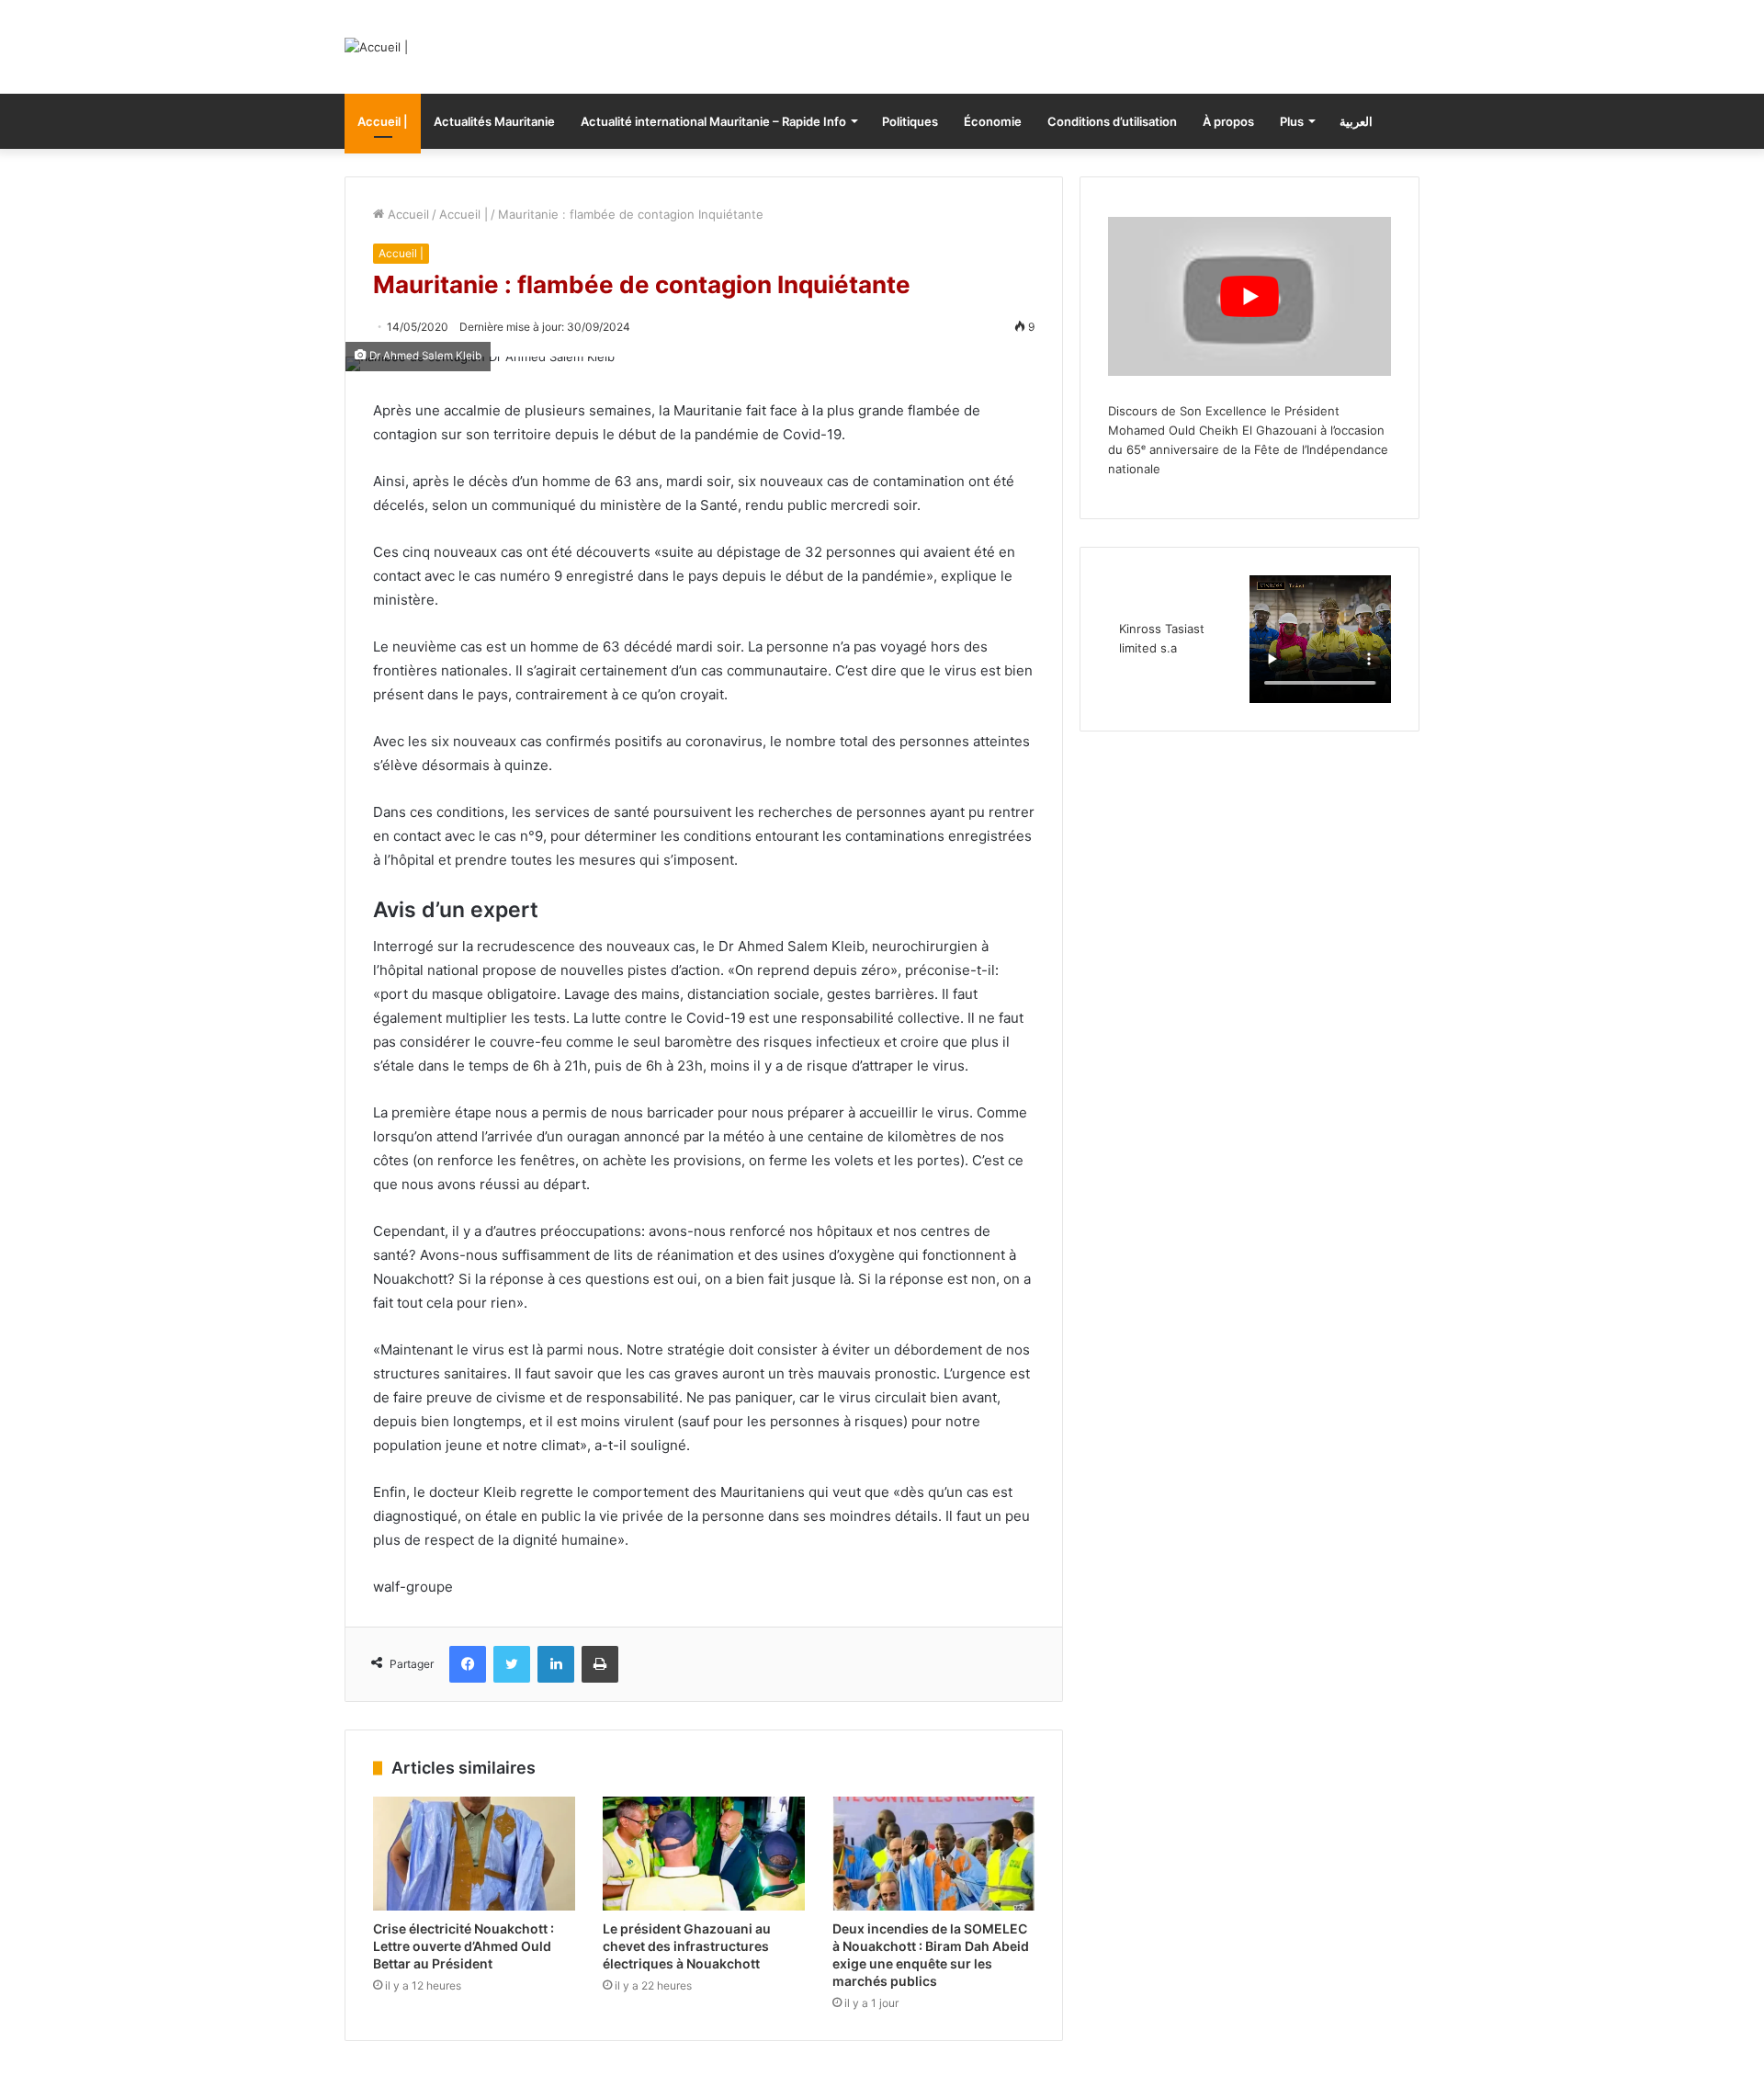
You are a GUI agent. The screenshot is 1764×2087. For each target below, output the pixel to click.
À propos (1228, 121)
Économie (993, 121)
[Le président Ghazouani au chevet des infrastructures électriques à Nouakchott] (704, 1854)
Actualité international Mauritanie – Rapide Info (713, 121)
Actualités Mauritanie (494, 121)
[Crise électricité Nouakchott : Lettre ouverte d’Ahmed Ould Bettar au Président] (474, 1854)
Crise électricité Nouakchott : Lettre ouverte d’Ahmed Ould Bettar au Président (464, 1946)
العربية (1356, 121)
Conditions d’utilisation (1112, 121)
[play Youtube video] (1249, 296)
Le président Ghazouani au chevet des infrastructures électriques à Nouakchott (687, 1946)
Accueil (407, 214)
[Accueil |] (376, 47)
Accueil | (383, 121)
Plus (1292, 121)
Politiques (910, 121)
